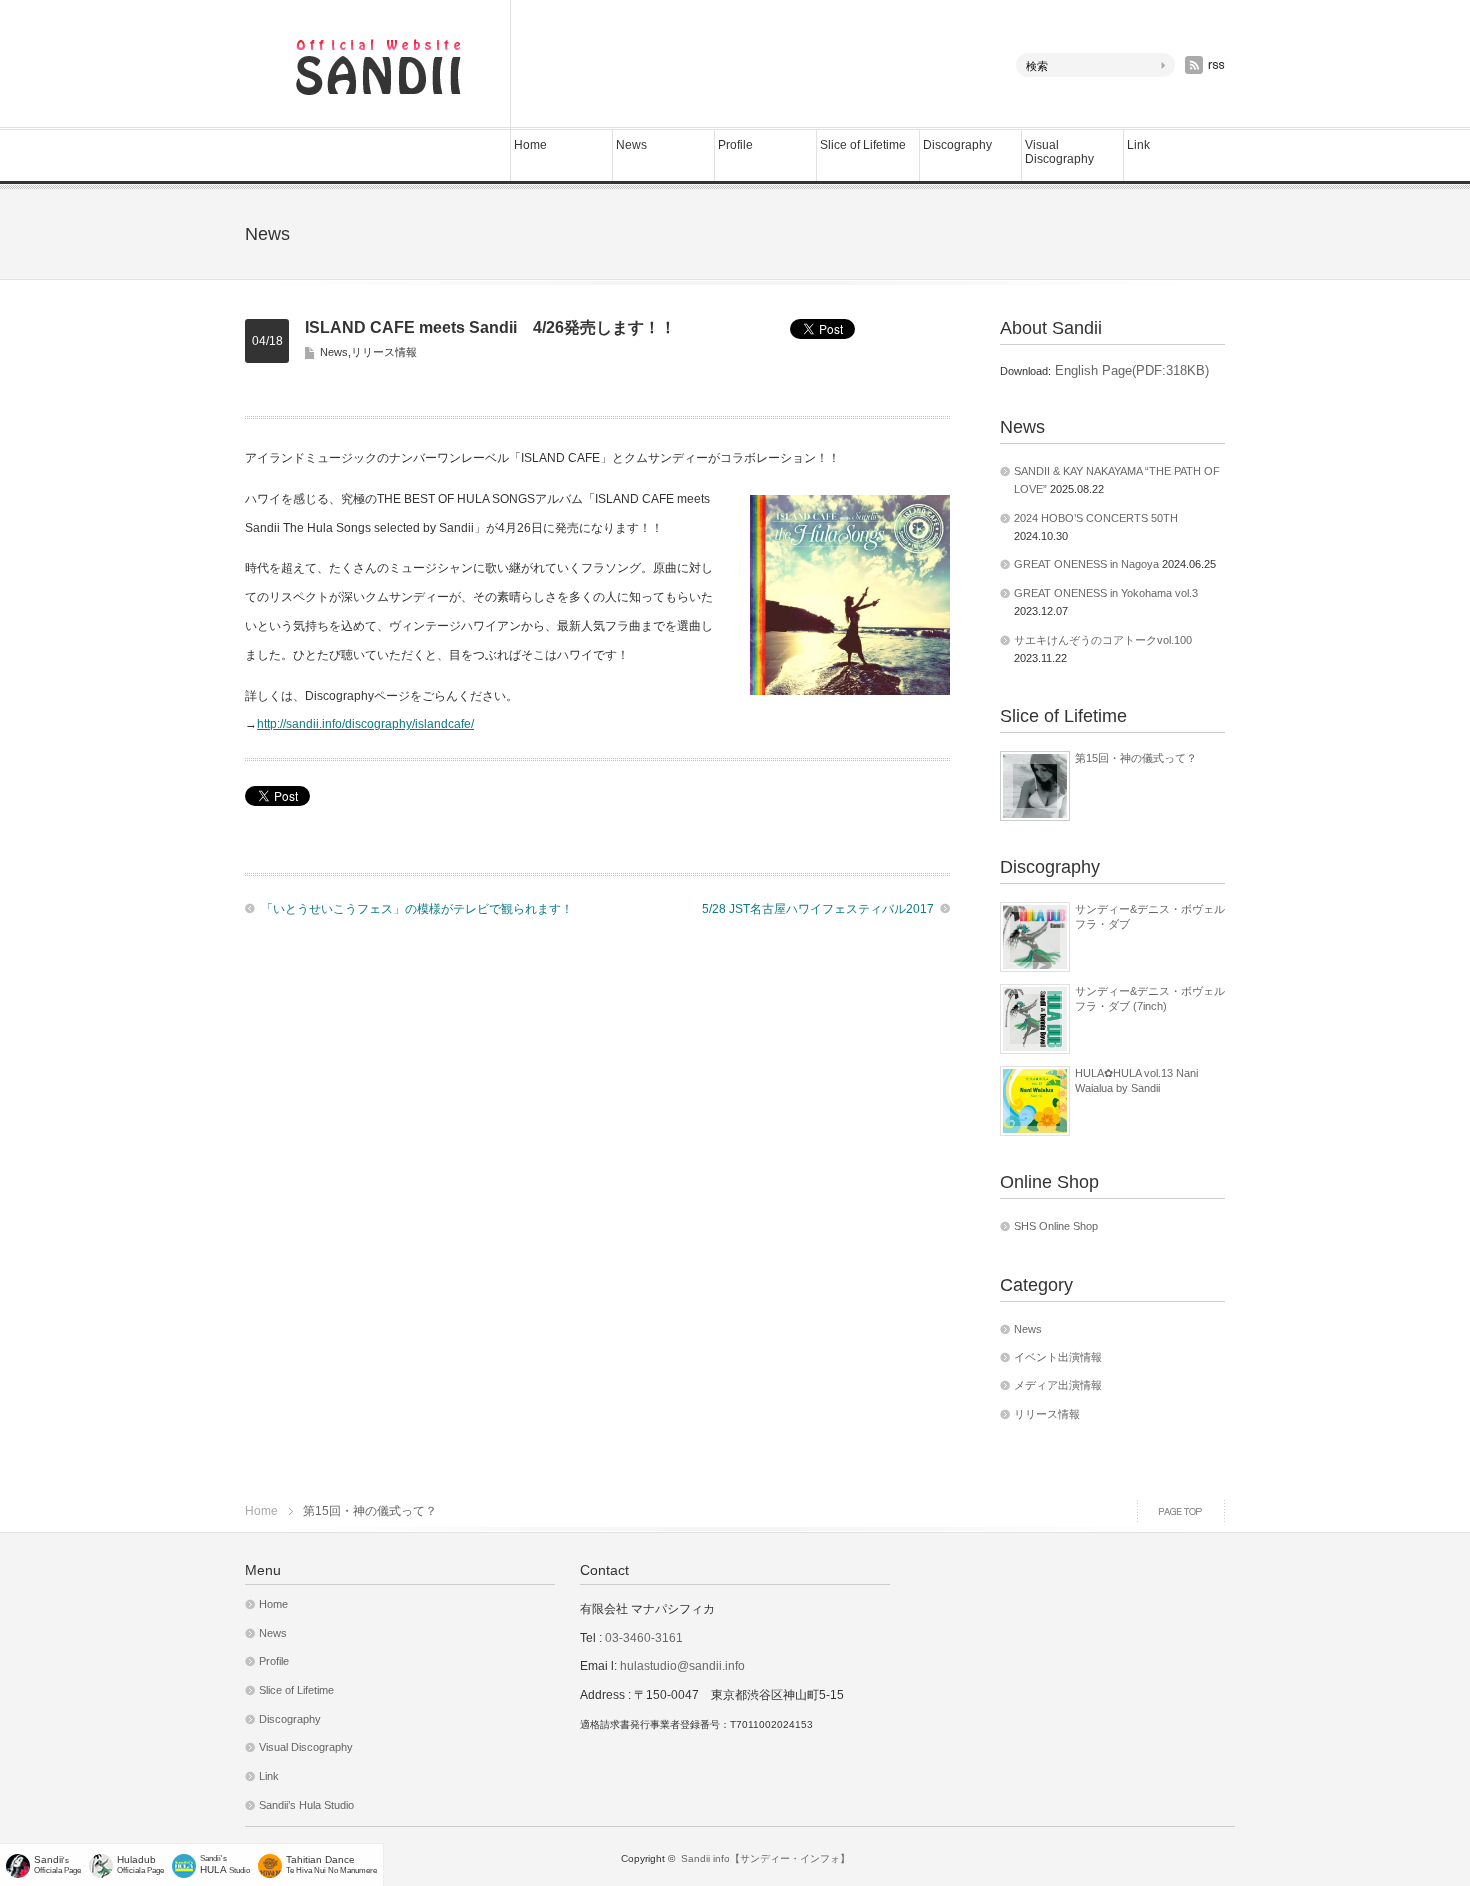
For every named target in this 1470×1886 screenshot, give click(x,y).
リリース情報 (384, 352)
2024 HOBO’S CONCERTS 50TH (1096, 518)
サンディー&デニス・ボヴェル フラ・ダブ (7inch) (1150, 998)
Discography (957, 145)
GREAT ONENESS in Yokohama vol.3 (1106, 593)
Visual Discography (1059, 152)
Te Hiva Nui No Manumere (331, 1864)
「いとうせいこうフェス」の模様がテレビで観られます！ (417, 909)
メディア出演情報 (1058, 1385)
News (631, 145)
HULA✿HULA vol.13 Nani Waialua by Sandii (1136, 1080)
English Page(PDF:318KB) (1130, 370)
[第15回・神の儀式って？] (1035, 786)
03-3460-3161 (642, 1638)
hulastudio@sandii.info (682, 1666)
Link (1138, 145)
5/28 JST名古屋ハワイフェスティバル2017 (818, 909)
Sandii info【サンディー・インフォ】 (765, 1858)
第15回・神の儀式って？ (1136, 758)
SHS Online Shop (1056, 1226)
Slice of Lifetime (863, 145)
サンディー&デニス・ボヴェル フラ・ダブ (1150, 916)
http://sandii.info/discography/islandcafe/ (365, 724)
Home (530, 145)
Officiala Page (140, 1864)
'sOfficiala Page (57, 1864)
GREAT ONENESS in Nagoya (1086, 564)
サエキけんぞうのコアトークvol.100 (1103, 640)
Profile (735, 145)
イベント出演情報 (1058, 1357)
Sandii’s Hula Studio (306, 1805)
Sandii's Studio (225, 1864)
